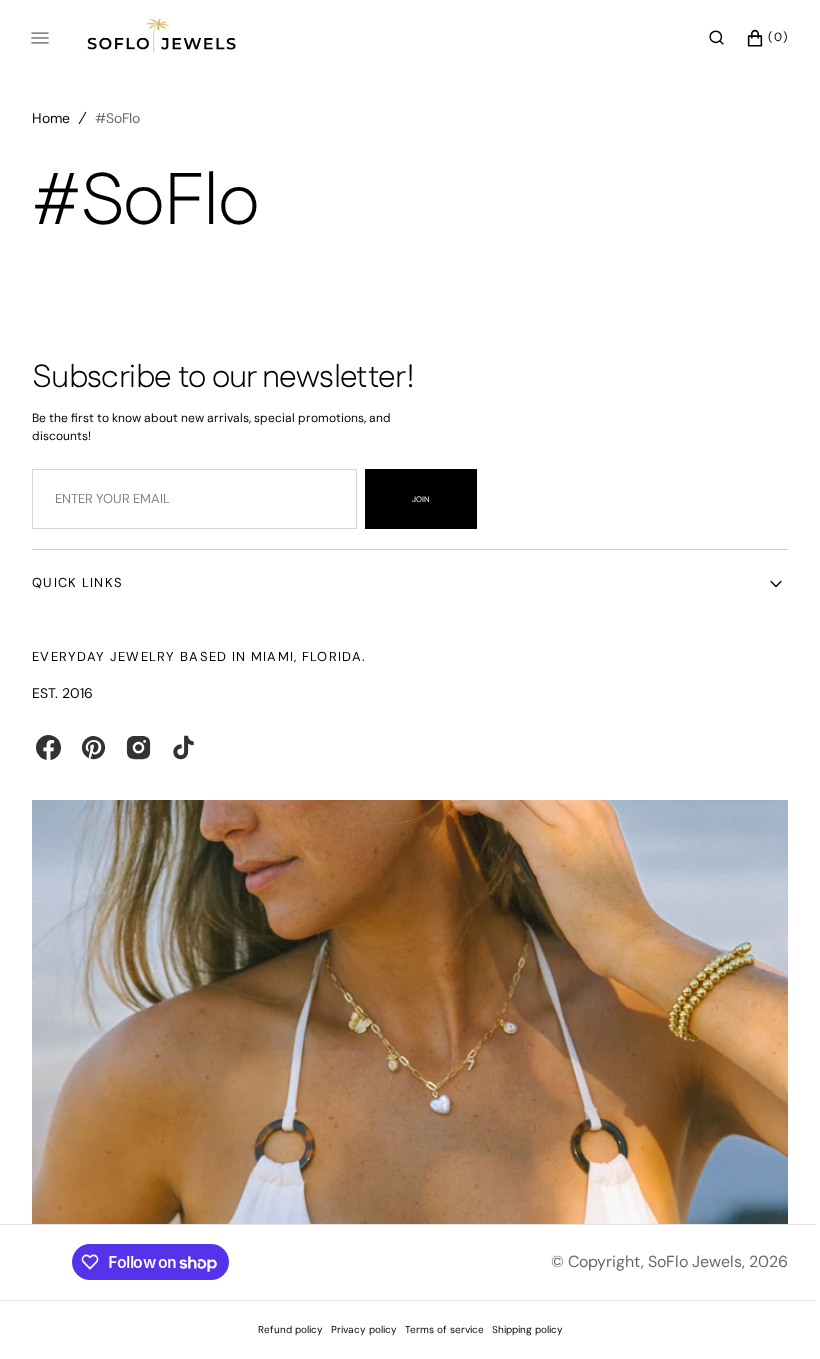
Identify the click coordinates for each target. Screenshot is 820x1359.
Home (51, 118)
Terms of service (436, 1329)
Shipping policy (519, 1329)
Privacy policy (356, 1329)
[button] (701, 38)
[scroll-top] (759, 1313)
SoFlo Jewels (680, 1261)
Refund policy (282, 1329)
